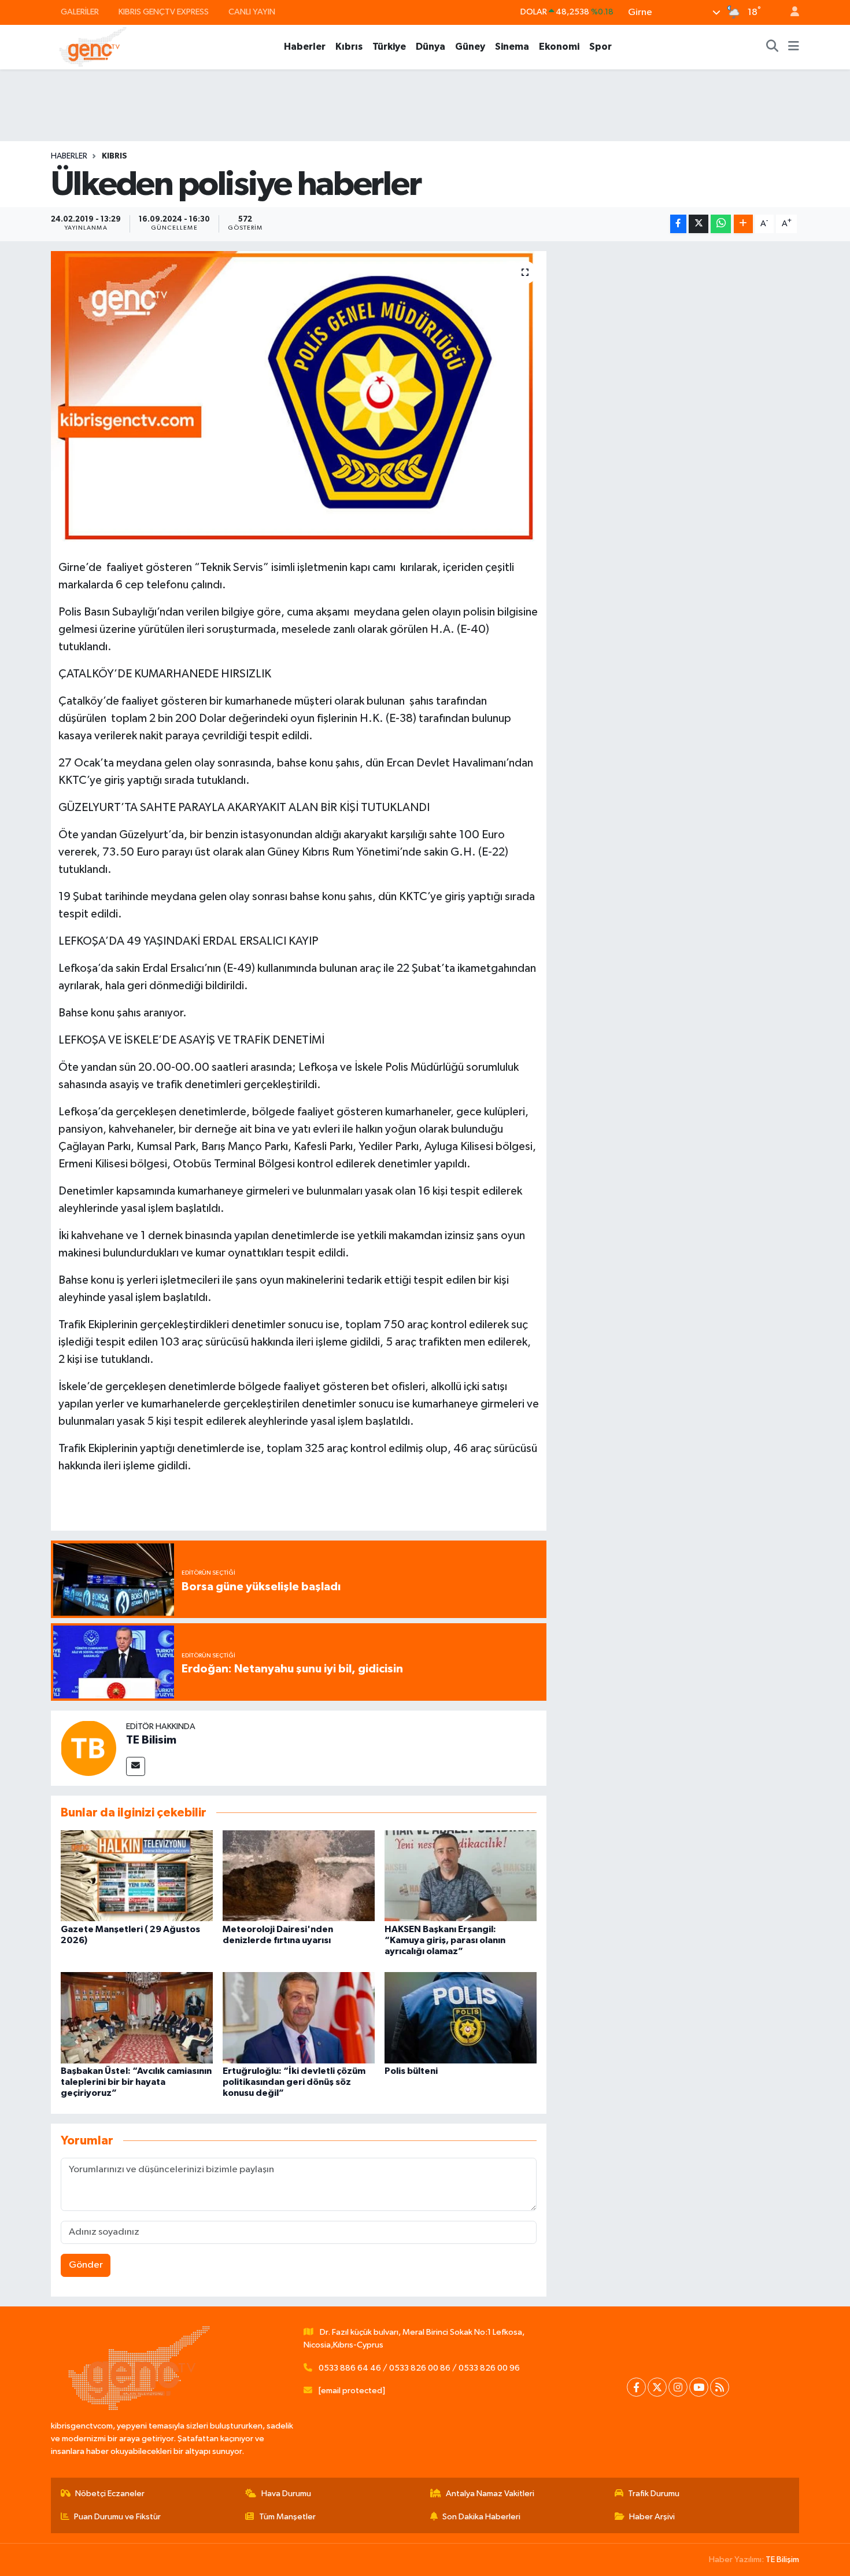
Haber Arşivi (652, 2517)
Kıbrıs (349, 47)
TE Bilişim (782, 2560)
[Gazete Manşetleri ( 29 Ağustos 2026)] (137, 1876)
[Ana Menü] (794, 47)
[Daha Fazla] (743, 224)
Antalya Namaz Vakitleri (490, 2494)
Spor (600, 47)
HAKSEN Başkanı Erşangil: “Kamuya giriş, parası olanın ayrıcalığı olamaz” (445, 1940)
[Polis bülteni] (461, 2017)
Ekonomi (559, 47)
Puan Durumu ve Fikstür (117, 2517)
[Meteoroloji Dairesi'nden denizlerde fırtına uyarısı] (299, 1876)
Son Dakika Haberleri (481, 2517)
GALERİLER (80, 12)
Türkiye (389, 47)
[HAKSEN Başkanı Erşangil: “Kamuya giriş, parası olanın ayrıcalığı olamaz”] (461, 1876)
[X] (657, 2387)
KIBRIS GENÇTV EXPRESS (164, 12)
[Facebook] (636, 2387)
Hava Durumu (286, 2494)
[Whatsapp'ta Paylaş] (721, 224)
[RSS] (720, 2387)
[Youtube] (699, 2387)
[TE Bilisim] (88, 1748)
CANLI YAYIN (252, 12)
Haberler (305, 47)
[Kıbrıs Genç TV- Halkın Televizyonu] (93, 47)
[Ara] (773, 47)
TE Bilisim (151, 1740)
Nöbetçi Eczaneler (110, 2494)
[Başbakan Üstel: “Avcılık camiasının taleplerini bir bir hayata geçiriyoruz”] (137, 2017)
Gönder (86, 2265)
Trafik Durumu (654, 2494)
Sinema (512, 47)
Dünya (430, 47)
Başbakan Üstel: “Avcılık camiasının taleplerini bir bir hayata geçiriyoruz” (136, 2082)
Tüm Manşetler (287, 2517)
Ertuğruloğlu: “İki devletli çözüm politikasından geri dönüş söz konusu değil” (294, 2082)
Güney (470, 47)
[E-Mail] (136, 1766)
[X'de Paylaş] (699, 224)
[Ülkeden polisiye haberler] (299, 396)
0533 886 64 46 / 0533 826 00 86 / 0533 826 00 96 (419, 2368)
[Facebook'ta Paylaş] (678, 224)
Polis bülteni (411, 2071)
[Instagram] (678, 2387)
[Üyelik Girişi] (790, 12)
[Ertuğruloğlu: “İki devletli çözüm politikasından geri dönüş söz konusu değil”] (299, 2017)
